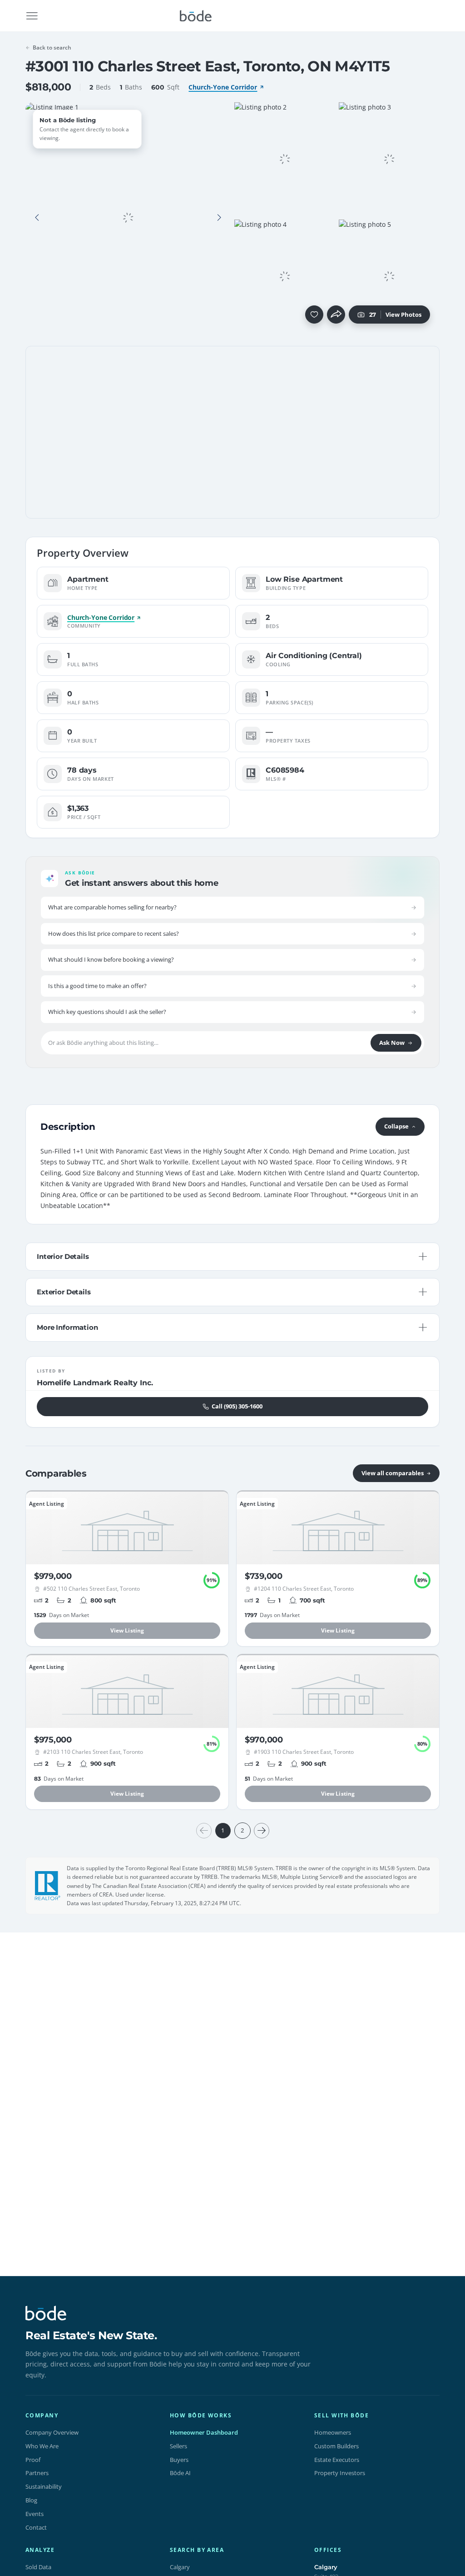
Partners (37, 2473)
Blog (31, 2500)
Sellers (178, 2446)
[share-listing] (336, 315)
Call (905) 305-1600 (237, 1406)
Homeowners (333, 2432)
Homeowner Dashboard (204, 2432)
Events (35, 2514)
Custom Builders (336, 2446)
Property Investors (340, 2473)
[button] (37, 218)
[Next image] (219, 218)
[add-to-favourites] (314, 315)
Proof (33, 2460)
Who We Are (42, 2446)
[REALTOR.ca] (48, 1886)
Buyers (179, 2460)
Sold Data (38, 2567)
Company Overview (52, 2432)
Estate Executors (337, 2460)
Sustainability (44, 2486)
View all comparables (393, 1473)
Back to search (52, 47)
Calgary (180, 2567)
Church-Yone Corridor (223, 87)
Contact (36, 2527)
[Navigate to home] (196, 16)
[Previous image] (37, 218)
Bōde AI (180, 2473)
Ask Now (392, 1043)
